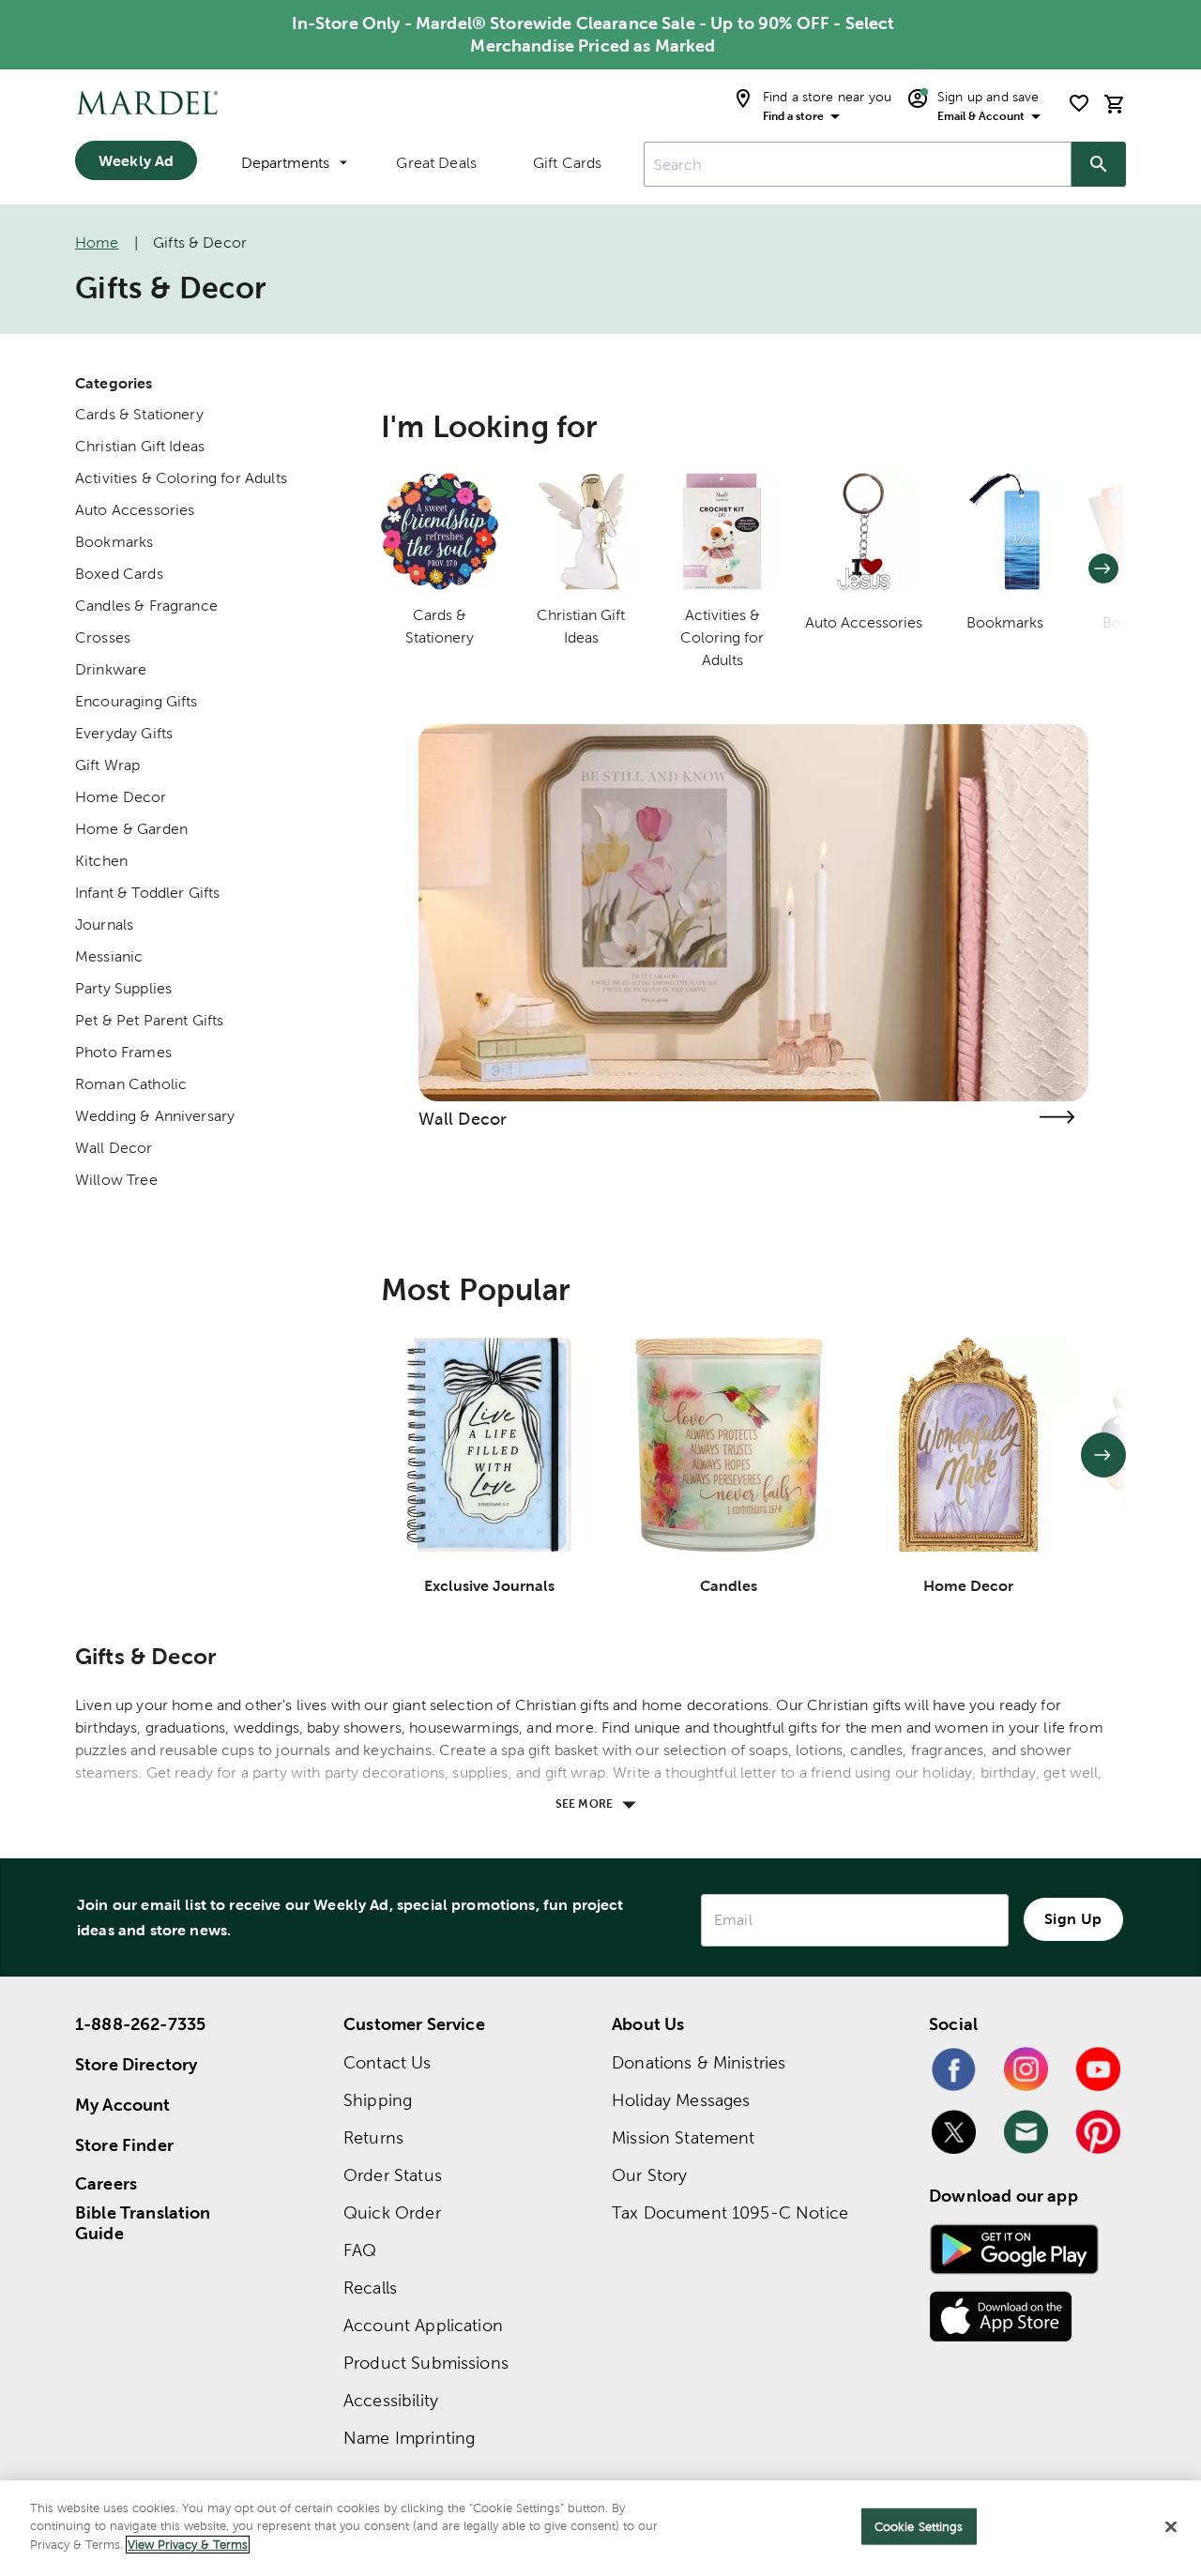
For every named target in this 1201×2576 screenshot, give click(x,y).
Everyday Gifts (124, 733)
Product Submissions (426, 2363)
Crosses (103, 637)
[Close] (1171, 2527)
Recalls (370, 2288)
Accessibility (391, 2400)
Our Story (649, 2175)
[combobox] (858, 164)
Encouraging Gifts (137, 701)
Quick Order (392, 2212)
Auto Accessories (135, 510)
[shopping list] (1079, 103)
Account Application (423, 2325)
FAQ (360, 2250)
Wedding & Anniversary (155, 1116)
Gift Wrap (107, 765)
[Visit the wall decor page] (1057, 1117)
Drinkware (111, 669)
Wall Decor (114, 1148)
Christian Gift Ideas (140, 446)
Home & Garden (131, 829)
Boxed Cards (119, 574)
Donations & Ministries (699, 2062)
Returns (373, 2137)
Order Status (393, 2175)
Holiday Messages (681, 2100)
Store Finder (124, 2145)
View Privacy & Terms (188, 2545)
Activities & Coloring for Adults (181, 478)
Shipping (378, 2100)
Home (97, 242)
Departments (285, 163)
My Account (123, 2105)
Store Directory (136, 2064)
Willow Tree (116, 1180)
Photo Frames (123, 1052)
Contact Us (388, 2062)
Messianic (109, 956)
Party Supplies (123, 988)
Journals (104, 924)
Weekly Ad (136, 160)
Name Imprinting (409, 2438)
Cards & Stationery (139, 414)
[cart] (1115, 104)
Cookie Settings (919, 2527)
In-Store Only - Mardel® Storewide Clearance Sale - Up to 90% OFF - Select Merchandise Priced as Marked (593, 34)
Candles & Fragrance (146, 606)
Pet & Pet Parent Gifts (149, 1020)
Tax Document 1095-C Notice (730, 2212)
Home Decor (121, 797)
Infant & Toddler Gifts (147, 893)
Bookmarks (114, 542)
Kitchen (101, 861)
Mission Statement (684, 2137)
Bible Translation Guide (143, 2223)
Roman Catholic (131, 1084)
